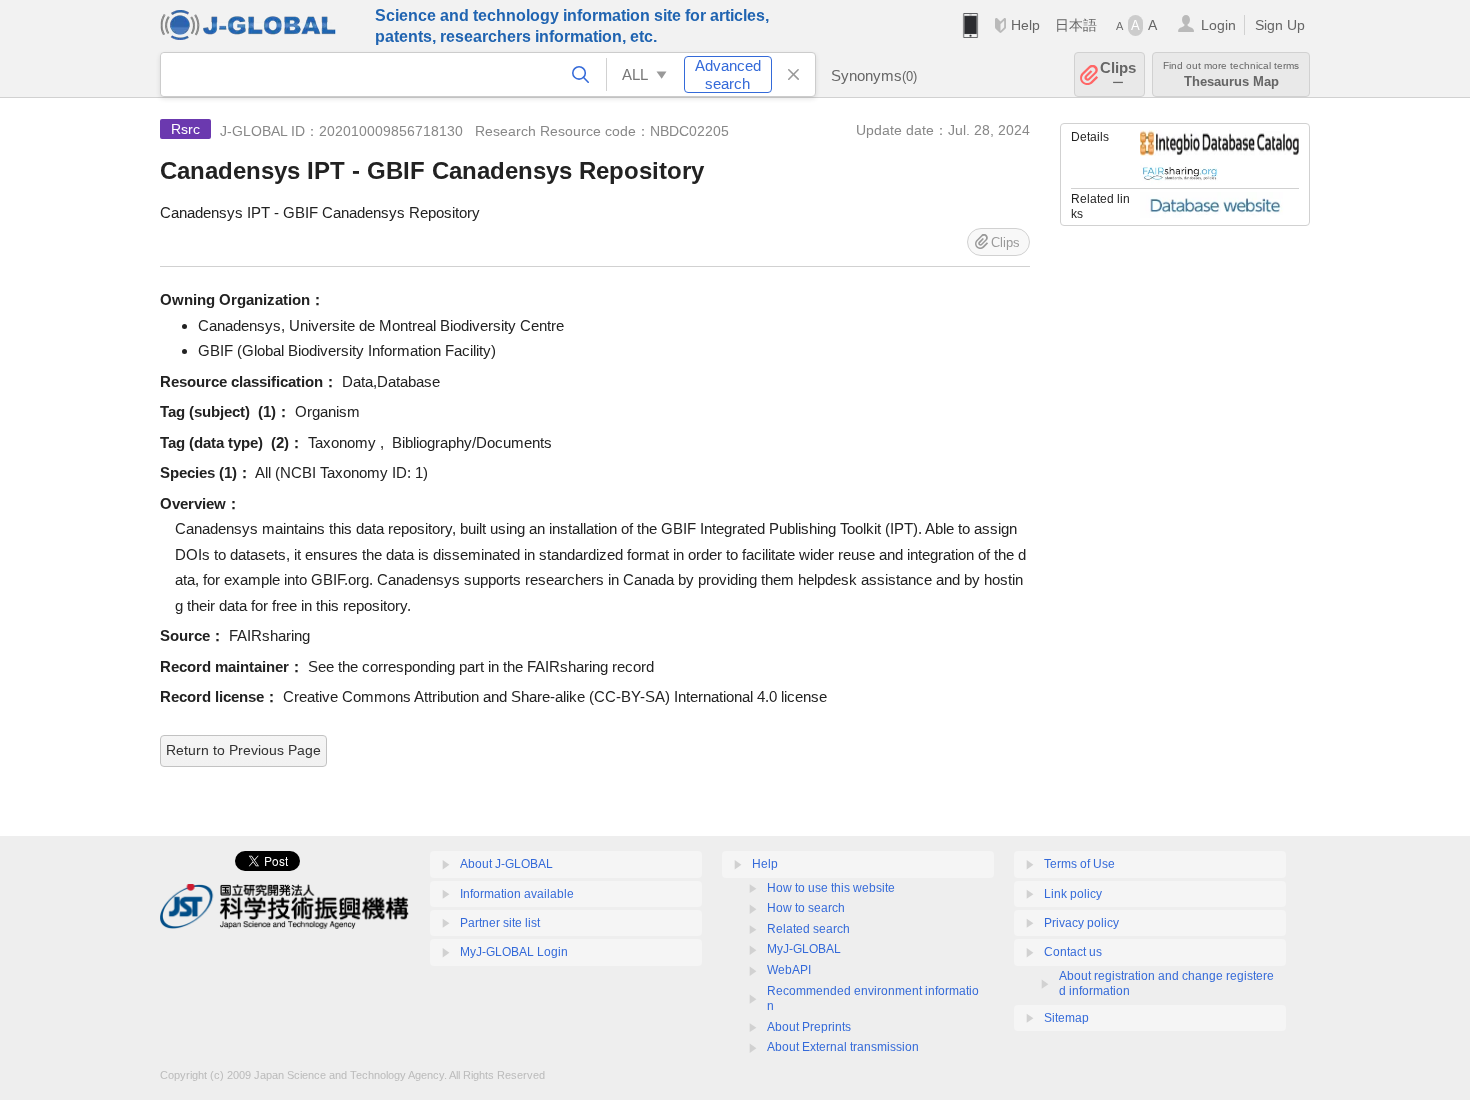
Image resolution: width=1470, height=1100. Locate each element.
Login (1218, 25)
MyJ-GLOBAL (804, 949)
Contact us (1073, 952)
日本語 (1076, 25)
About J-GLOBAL (506, 864)
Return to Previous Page (243, 750)
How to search (806, 908)
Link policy (1073, 894)
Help (1025, 25)
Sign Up (1280, 25)
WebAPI (789, 970)
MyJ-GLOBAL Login (514, 952)
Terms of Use (1079, 864)
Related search (808, 929)
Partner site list (500, 923)
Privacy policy (1081, 923)
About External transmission (843, 1047)
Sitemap (1066, 1018)
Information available (517, 894)
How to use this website (831, 888)
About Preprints (809, 1027)
